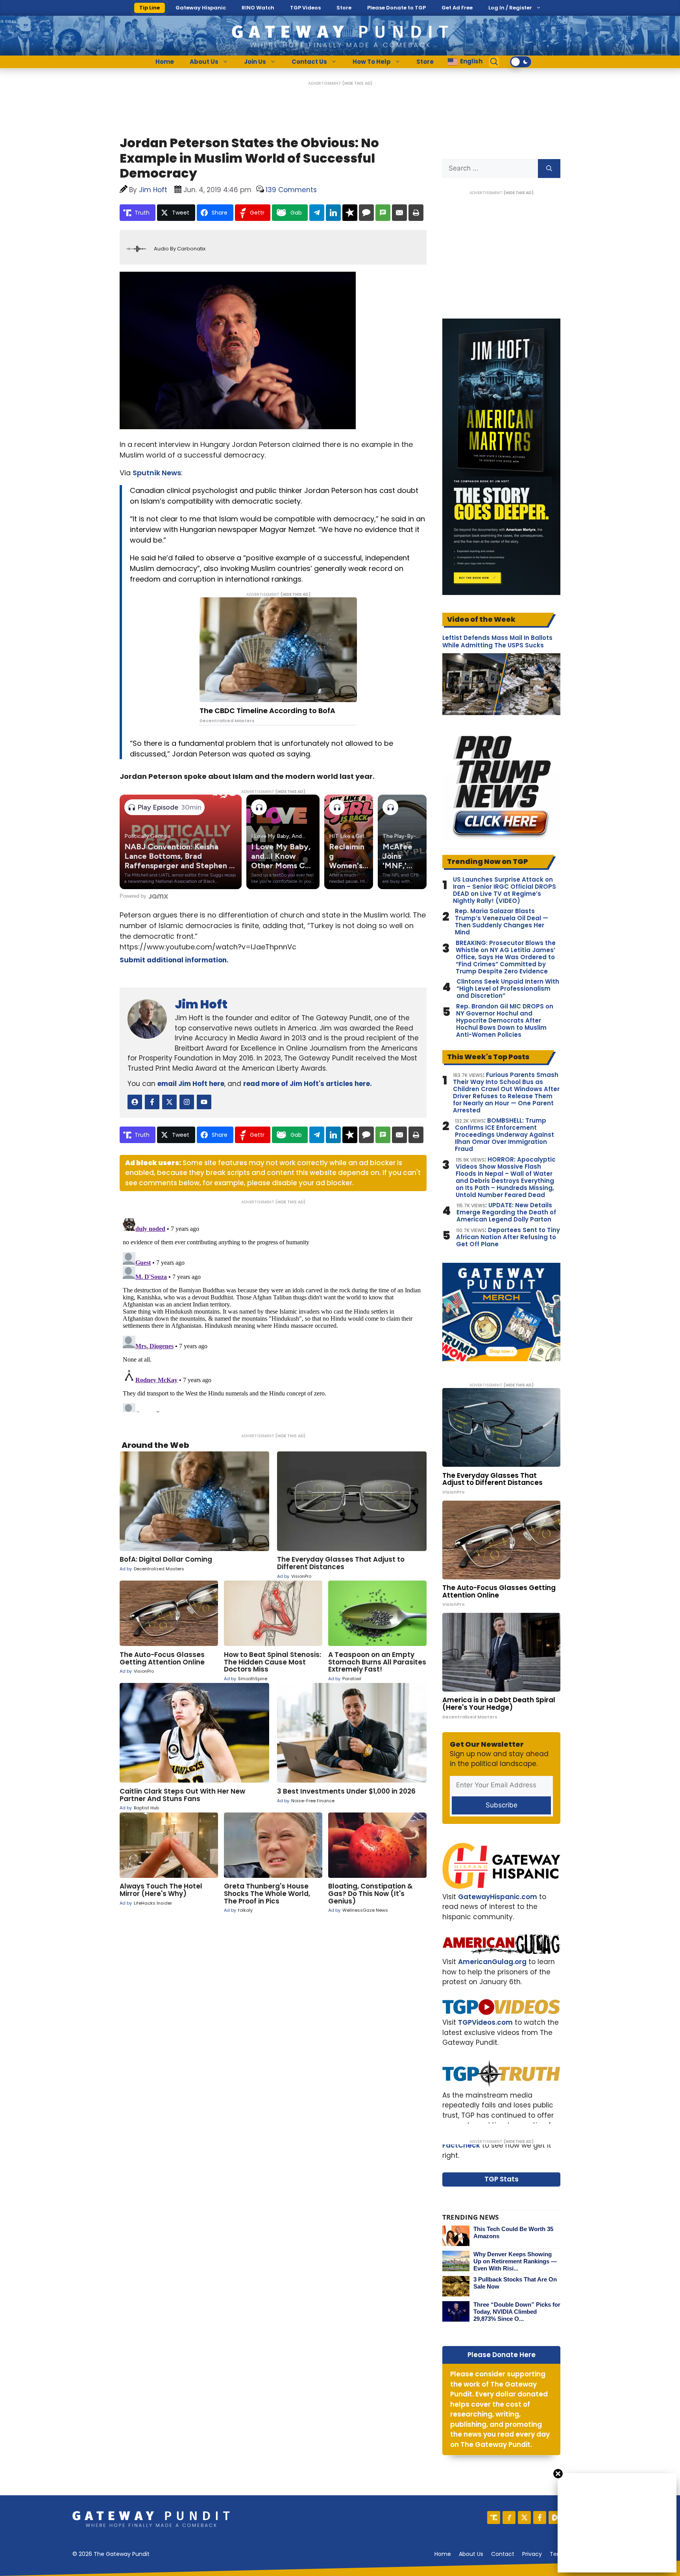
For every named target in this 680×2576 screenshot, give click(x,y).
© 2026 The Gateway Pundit (111, 2554)
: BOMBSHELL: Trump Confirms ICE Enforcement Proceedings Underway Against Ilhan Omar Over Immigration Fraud (504, 1135)
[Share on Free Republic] (350, 213)
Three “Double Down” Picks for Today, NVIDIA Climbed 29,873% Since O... (517, 2312)
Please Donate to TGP (396, 8)
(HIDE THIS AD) (357, 83)
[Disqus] (273, 1314)
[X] (524, 2518)
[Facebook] (540, 2518)
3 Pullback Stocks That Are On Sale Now (515, 2283)
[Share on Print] (416, 213)
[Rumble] (555, 2518)
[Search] (549, 169)
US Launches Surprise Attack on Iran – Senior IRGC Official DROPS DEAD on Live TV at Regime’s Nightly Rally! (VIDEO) (504, 890)
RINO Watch (258, 8)
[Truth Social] (494, 2518)
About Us (204, 62)
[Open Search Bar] (494, 62)
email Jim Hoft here (191, 1084)
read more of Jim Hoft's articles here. (308, 1084)
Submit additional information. (174, 960)
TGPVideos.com (485, 2022)
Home (165, 62)
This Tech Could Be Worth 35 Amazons (513, 2232)
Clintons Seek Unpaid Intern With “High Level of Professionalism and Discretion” (508, 989)
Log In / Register (510, 8)
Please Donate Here (502, 2355)
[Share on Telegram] (317, 213)
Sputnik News (157, 473)
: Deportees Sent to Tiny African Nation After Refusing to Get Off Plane (508, 1237)
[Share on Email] (399, 213)
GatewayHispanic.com (498, 1897)
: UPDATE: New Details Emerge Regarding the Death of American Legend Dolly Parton (506, 1212)
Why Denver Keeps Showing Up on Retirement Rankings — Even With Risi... (515, 2261)
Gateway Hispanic (201, 8)
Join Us (255, 62)
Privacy (532, 2554)
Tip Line (150, 8)
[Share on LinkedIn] (333, 213)
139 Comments (291, 190)
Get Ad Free (457, 8)
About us (471, 2554)
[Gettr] (509, 2518)
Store (344, 8)
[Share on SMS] (383, 213)
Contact (503, 2554)
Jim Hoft (201, 1004)
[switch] (521, 62)
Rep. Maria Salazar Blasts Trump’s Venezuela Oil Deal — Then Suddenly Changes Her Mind (502, 922)
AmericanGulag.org (492, 1962)
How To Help (372, 62)
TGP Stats (502, 2179)
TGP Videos (305, 8)
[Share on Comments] (366, 213)
